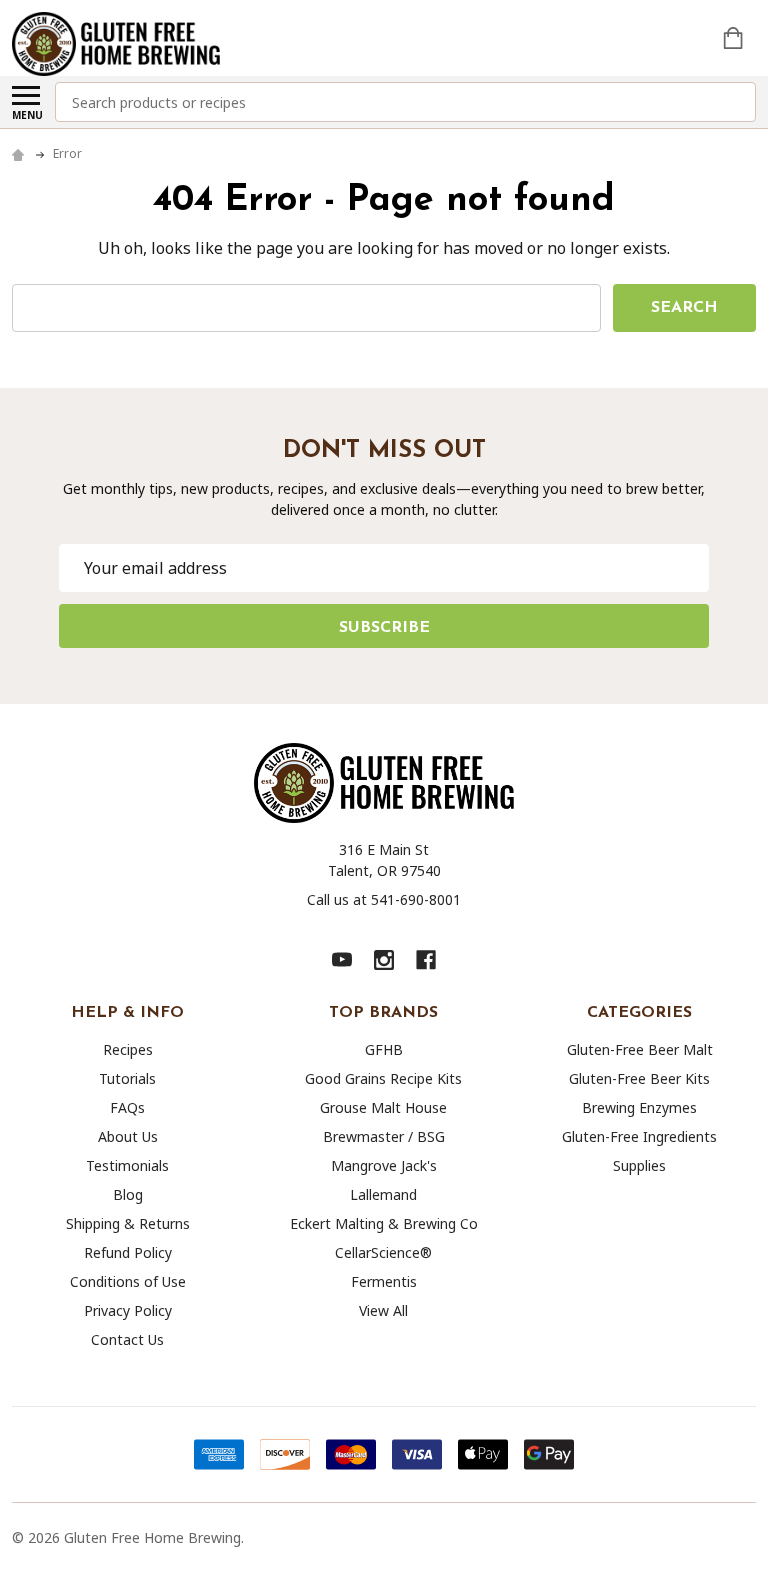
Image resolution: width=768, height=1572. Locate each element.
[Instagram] (384, 960)
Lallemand (383, 1194)
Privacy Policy (128, 1310)
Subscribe (384, 628)
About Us (128, 1136)
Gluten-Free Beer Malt (640, 1049)
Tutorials (127, 1078)
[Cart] (735, 38)
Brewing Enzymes (639, 1107)
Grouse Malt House (383, 1107)
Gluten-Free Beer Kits (639, 1078)
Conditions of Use (128, 1281)
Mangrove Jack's (384, 1165)
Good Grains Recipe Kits (383, 1078)
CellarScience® (383, 1252)
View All (383, 1310)
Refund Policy (128, 1252)
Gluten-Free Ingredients (639, 1136)
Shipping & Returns (128, 1223)
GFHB (384, 1049)
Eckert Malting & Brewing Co (384, 1223)
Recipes (128, 1049)
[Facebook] (426, 960)
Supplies (639, 1165)
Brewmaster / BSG (384, 1136)
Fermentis (384, 1281)
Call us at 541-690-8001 (384, 899)
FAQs (127, 1107)
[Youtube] (342, 960)
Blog (128, 1194)
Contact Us (127, 1339)
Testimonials (127, 1165)
